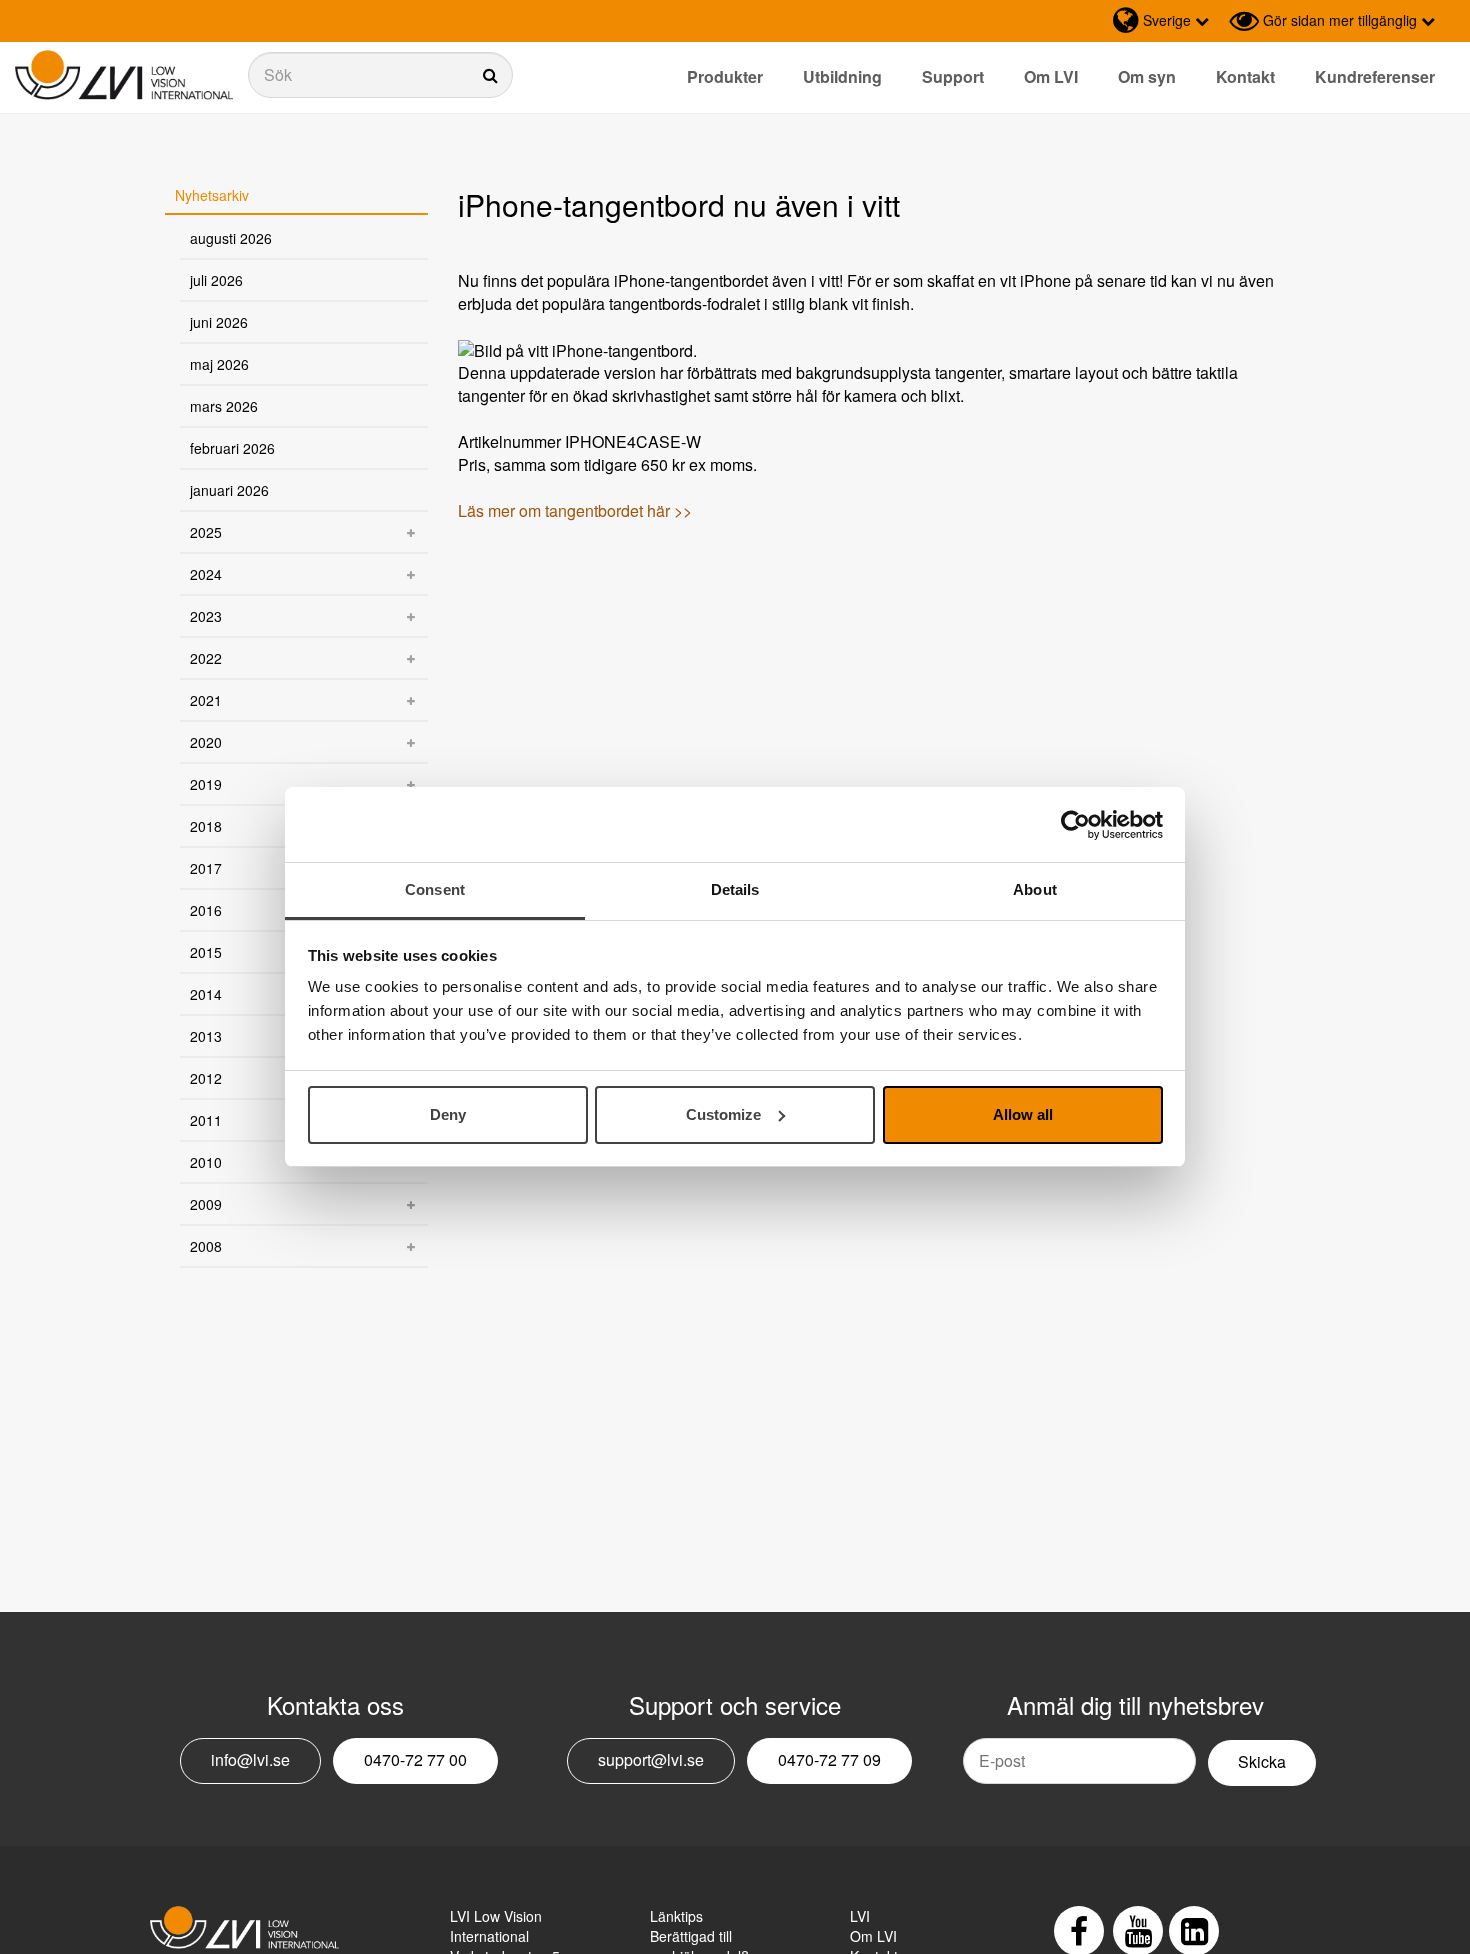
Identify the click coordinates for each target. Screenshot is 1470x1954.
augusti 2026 (231, 238)
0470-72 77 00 (415, 1759)
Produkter (725, 76)
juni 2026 (219, 322)
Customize (723, 1114)
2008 (206, 1246)
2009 (206, 1204)
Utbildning (842, 76)
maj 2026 (219, 364)
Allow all (1023, 1114)
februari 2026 (232, 448)
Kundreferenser (1375, 76)
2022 (206, 658)
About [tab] (1035, 889)
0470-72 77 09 (829, 1759)
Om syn (1147, 76)
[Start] (124, 75)
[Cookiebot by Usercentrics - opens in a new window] (1075, 825)
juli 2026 (216, 280)
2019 (206, 784)
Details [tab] (735, 889)
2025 (206, 532)
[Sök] (380, 75)
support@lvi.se (651, 1759)
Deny (448, 1114)
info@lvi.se (250, 1759)
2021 (206, 700)
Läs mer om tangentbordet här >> (577, 510)
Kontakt (1245, 76)
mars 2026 (224, 406)
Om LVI (1051, 76)
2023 (206, 616)
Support (953, 76)
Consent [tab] (435, 889)
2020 (206, 742)
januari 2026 (229, 490)
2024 (206, 574)
